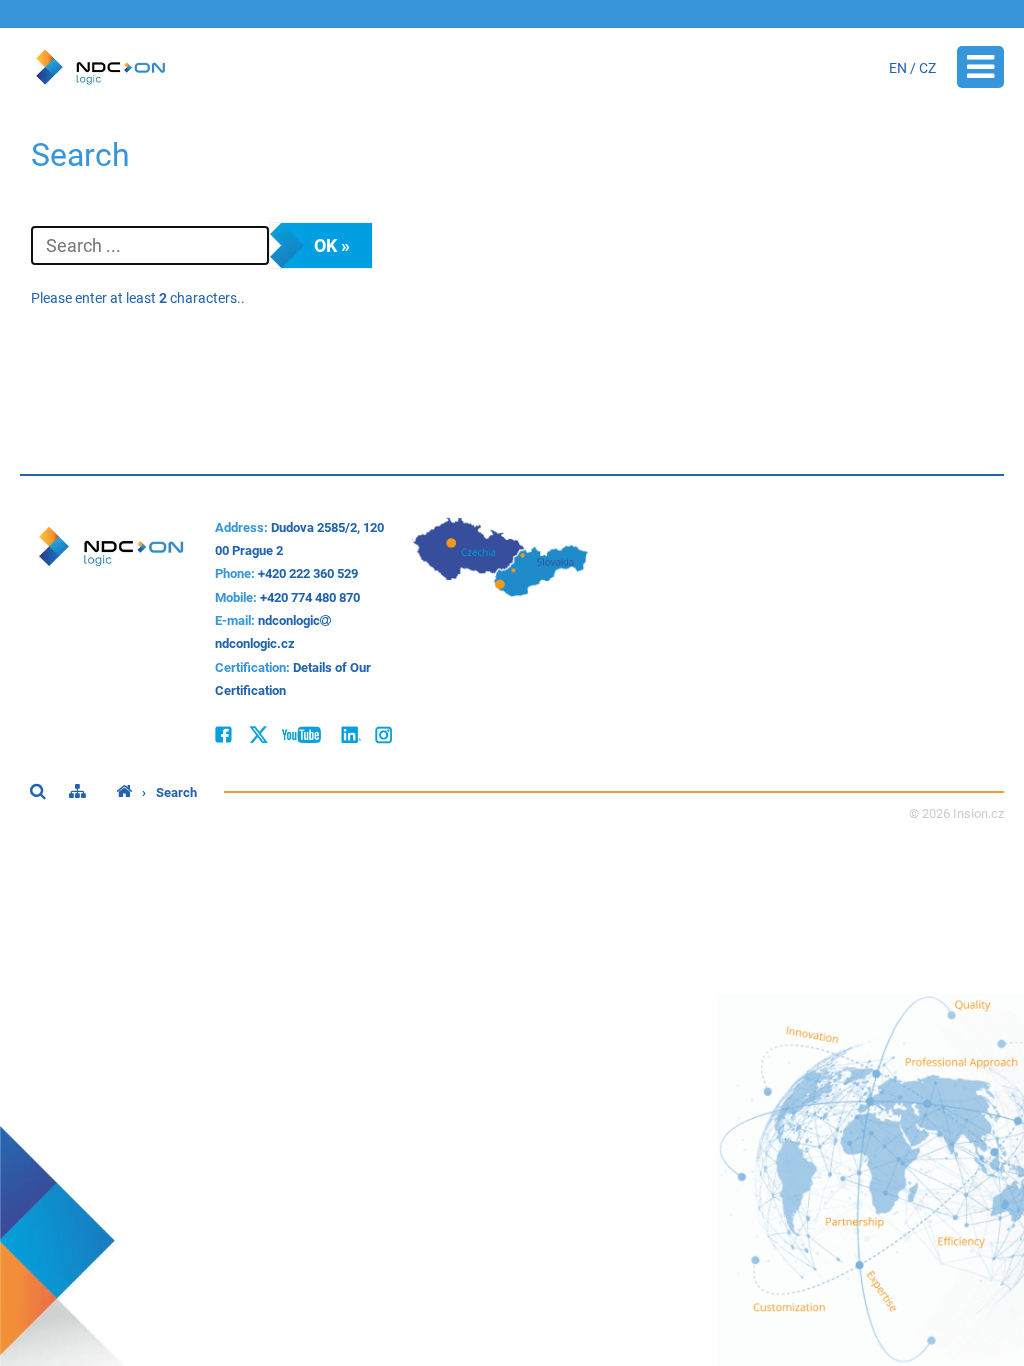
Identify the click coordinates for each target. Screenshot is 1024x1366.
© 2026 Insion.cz (956, 813)
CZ (927, 68)
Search (176, 792)
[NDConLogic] (124, 792)
